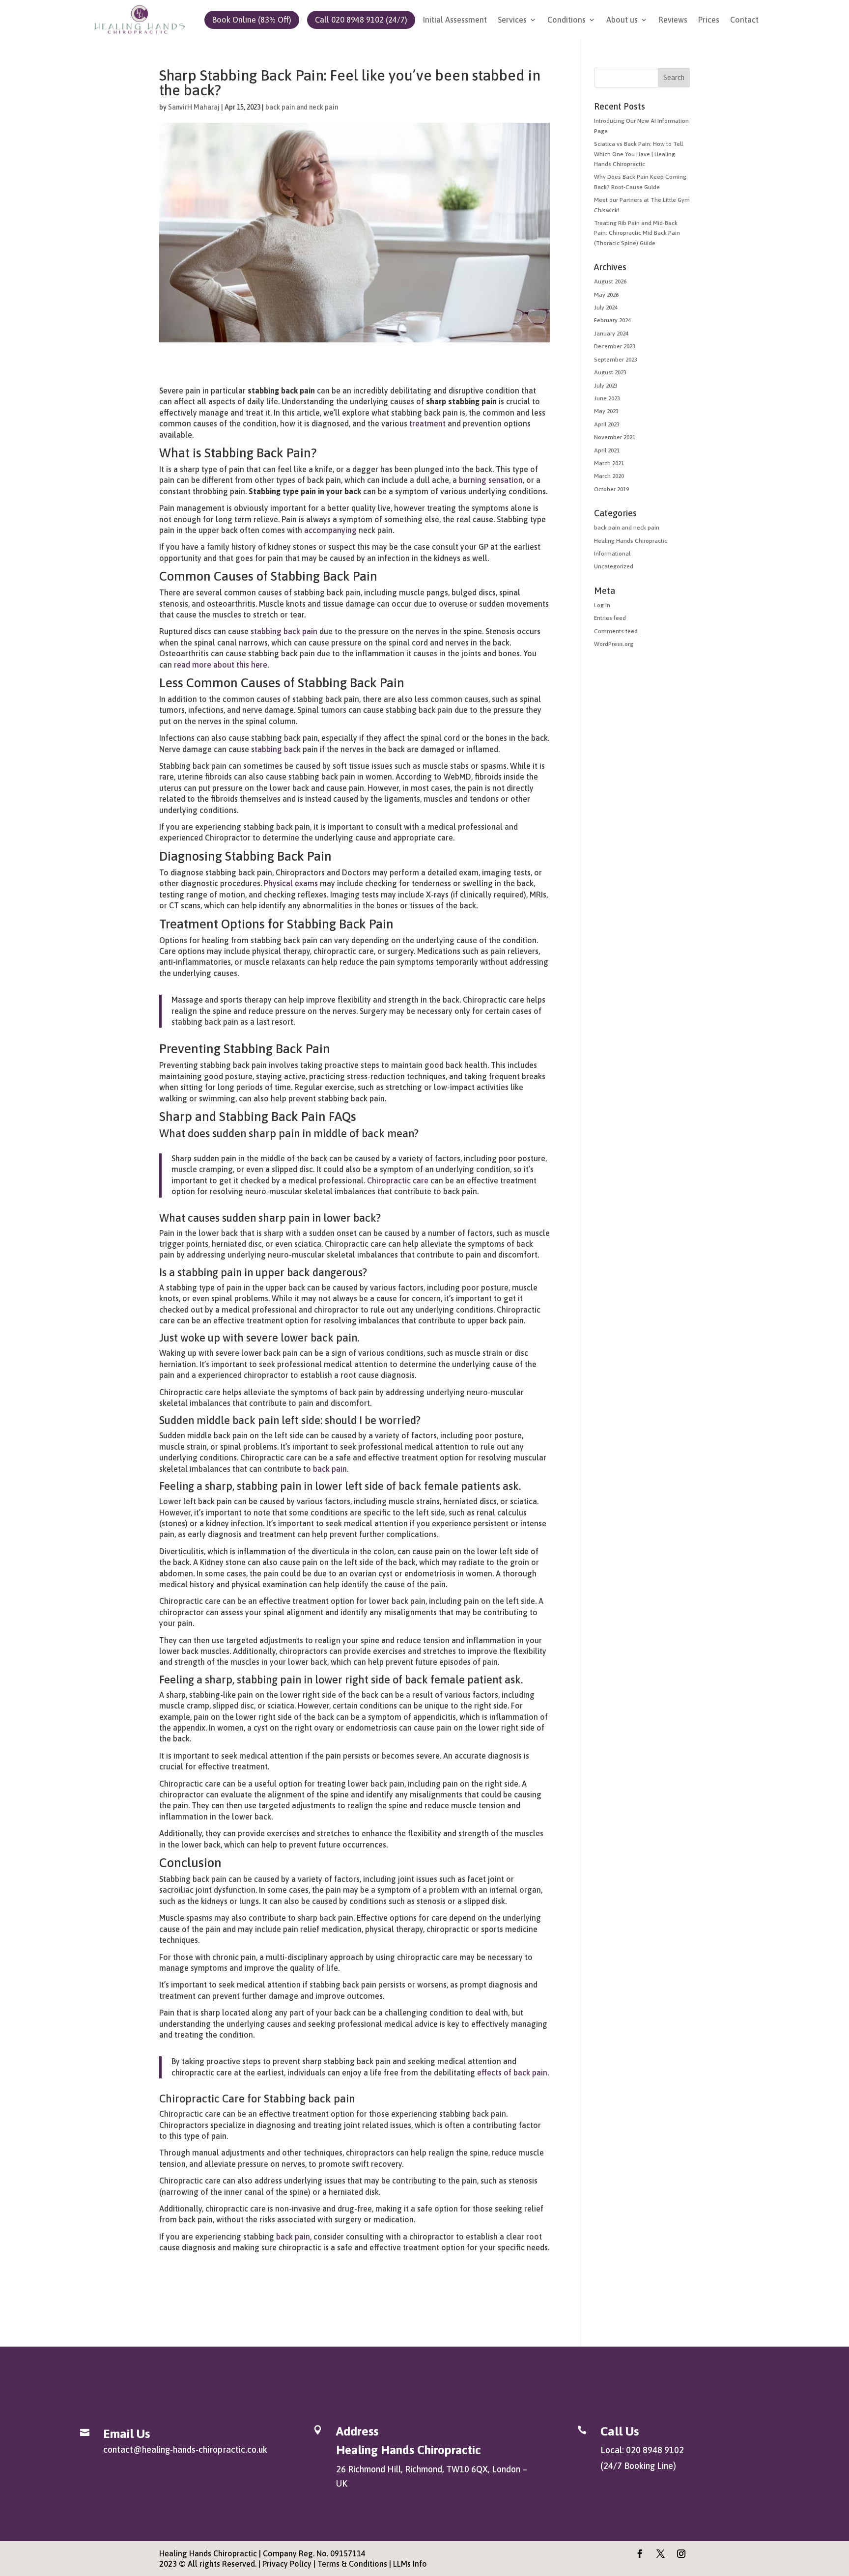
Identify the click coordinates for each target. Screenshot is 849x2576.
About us (622, 20)
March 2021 (609, 463)
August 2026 (610, 281)
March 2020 (609, 476)
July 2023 (606, 386)
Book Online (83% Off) (252, 20)
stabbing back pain (284, 631)
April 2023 (607, 424)
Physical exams (291, 883)
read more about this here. (221, 665)
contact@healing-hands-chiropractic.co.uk (185, 2450)
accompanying (330, 530)
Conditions (566, 20)
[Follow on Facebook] (640, 2554)
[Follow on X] (661, 2554)
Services (512, 20)
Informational (612, 554)
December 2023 (615, 346)
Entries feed (610, 618)
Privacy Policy (287, 2564)
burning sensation (491, 480)
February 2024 (612, 320)
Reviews (673, 20)
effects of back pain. (513, 2072)
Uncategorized (614, 566)
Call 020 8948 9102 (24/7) (361, 20)
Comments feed (616, 631)
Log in (602, 605)
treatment (426, 423)
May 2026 (606, 295)
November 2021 (615, 437)
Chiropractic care (397, 1180)
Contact (744, 20)
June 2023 (607, 398)
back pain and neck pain (302, 107)
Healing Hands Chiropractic (631, 541)
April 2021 (607, 450)
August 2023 (610, 372)
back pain (330, 1469)
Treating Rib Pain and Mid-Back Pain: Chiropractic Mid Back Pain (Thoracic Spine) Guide (637, 233)
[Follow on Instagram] (681, 2554)
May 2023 (606, 411)
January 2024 (611, 334)
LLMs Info (410, 2564)
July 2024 (606, 308)
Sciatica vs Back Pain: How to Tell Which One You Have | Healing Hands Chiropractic (638, 154)
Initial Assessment (455, 20)
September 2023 (616, 360)
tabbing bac (276, 749)
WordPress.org (614, 644)
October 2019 (611, 489)
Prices (709, 20)
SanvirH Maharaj (194, 107)
